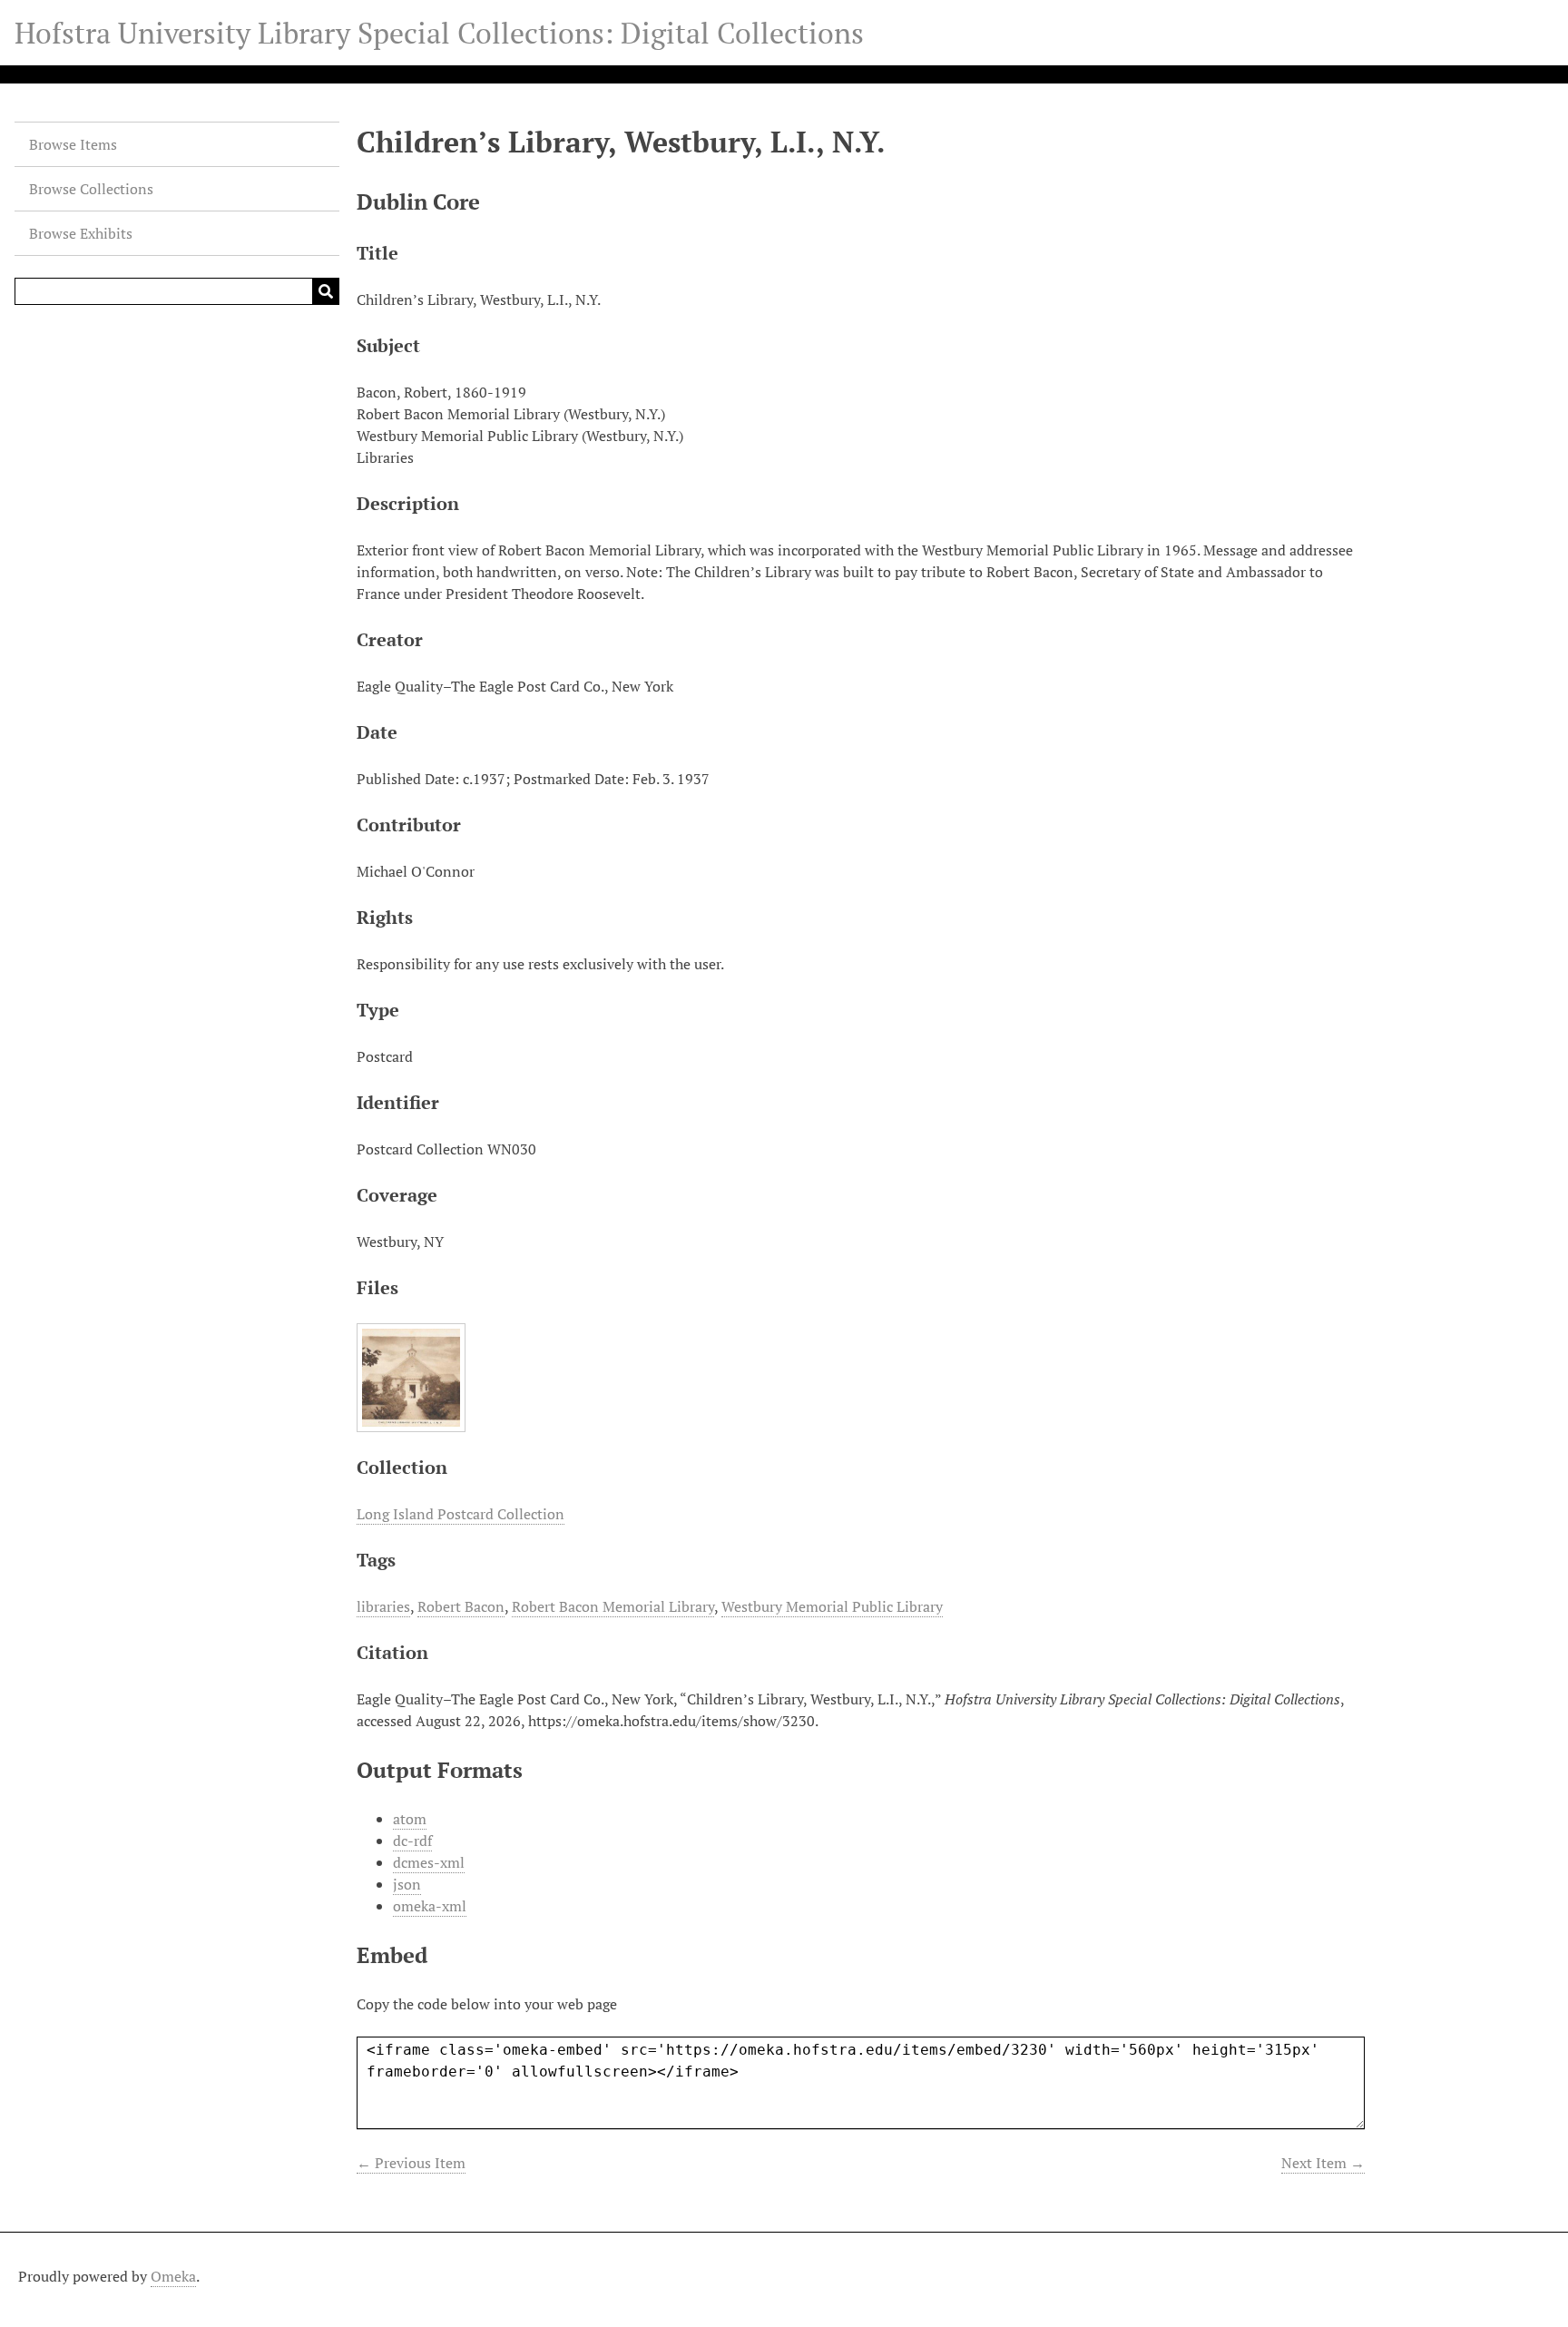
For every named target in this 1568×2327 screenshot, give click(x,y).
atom (410, 1819)
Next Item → (1323, 2163)
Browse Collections (91, 189)
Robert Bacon (461, 1606)
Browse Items (73, 144)
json (407, 1884)
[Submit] (326, 291)
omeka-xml (430, 1906)
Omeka (173, 2276)
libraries (383, 1606)
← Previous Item (411, 2163)
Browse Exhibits (81, 233)
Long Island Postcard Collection (461, 1514)
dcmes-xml (429, 1862)
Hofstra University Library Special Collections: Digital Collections (439, 33)
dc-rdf (412, 1841)
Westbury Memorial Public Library (832, 1606)
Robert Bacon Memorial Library (613, 1606)
